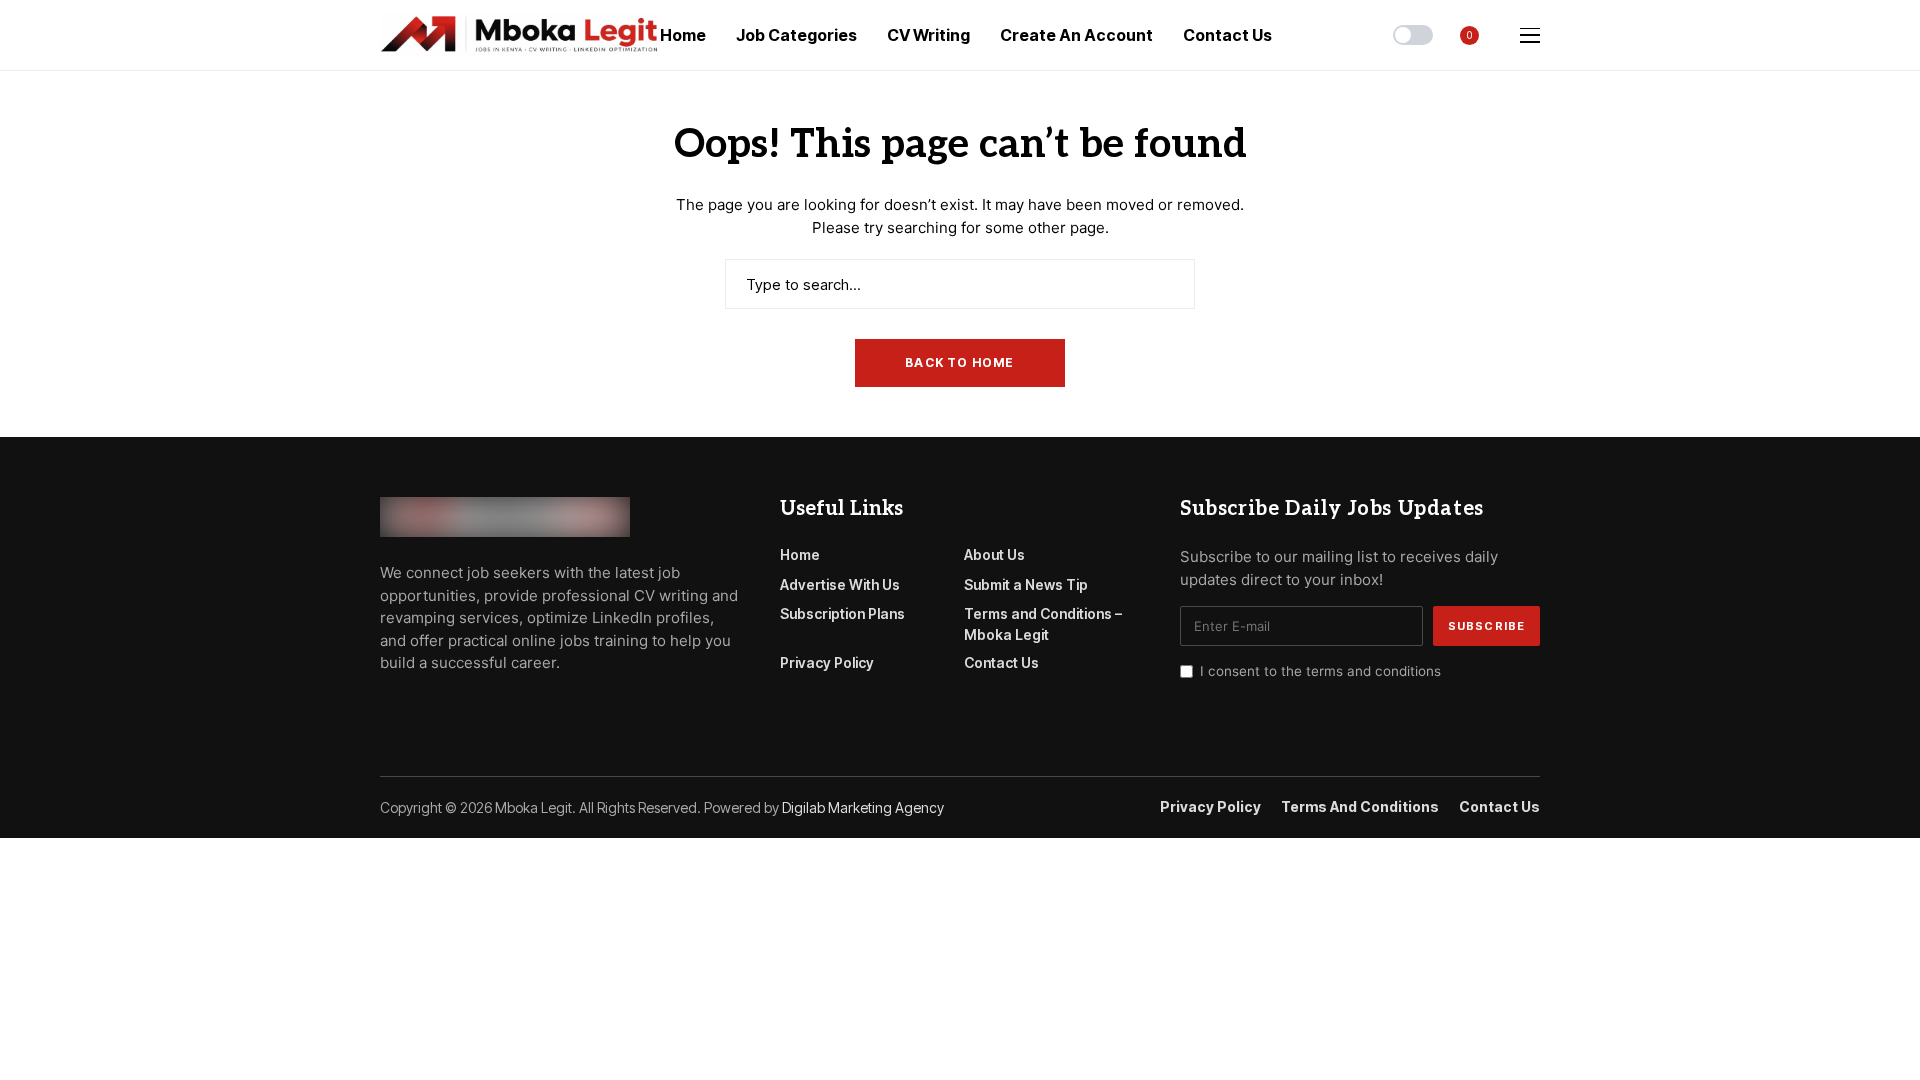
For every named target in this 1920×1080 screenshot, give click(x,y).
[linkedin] (500, 708)
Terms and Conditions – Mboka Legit (1043, 624)
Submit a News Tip (1026, 584)
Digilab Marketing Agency (863, 807)
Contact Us (1001, 662)
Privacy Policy (827, 662)
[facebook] (386, 708)
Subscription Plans (842, 613)
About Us (994, 554)
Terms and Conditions (1360, 807)
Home (800, 554)
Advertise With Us (840, 584)
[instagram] (472, 708)
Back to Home (959, 362)
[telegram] (415, 708)
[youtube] (443, 708)
